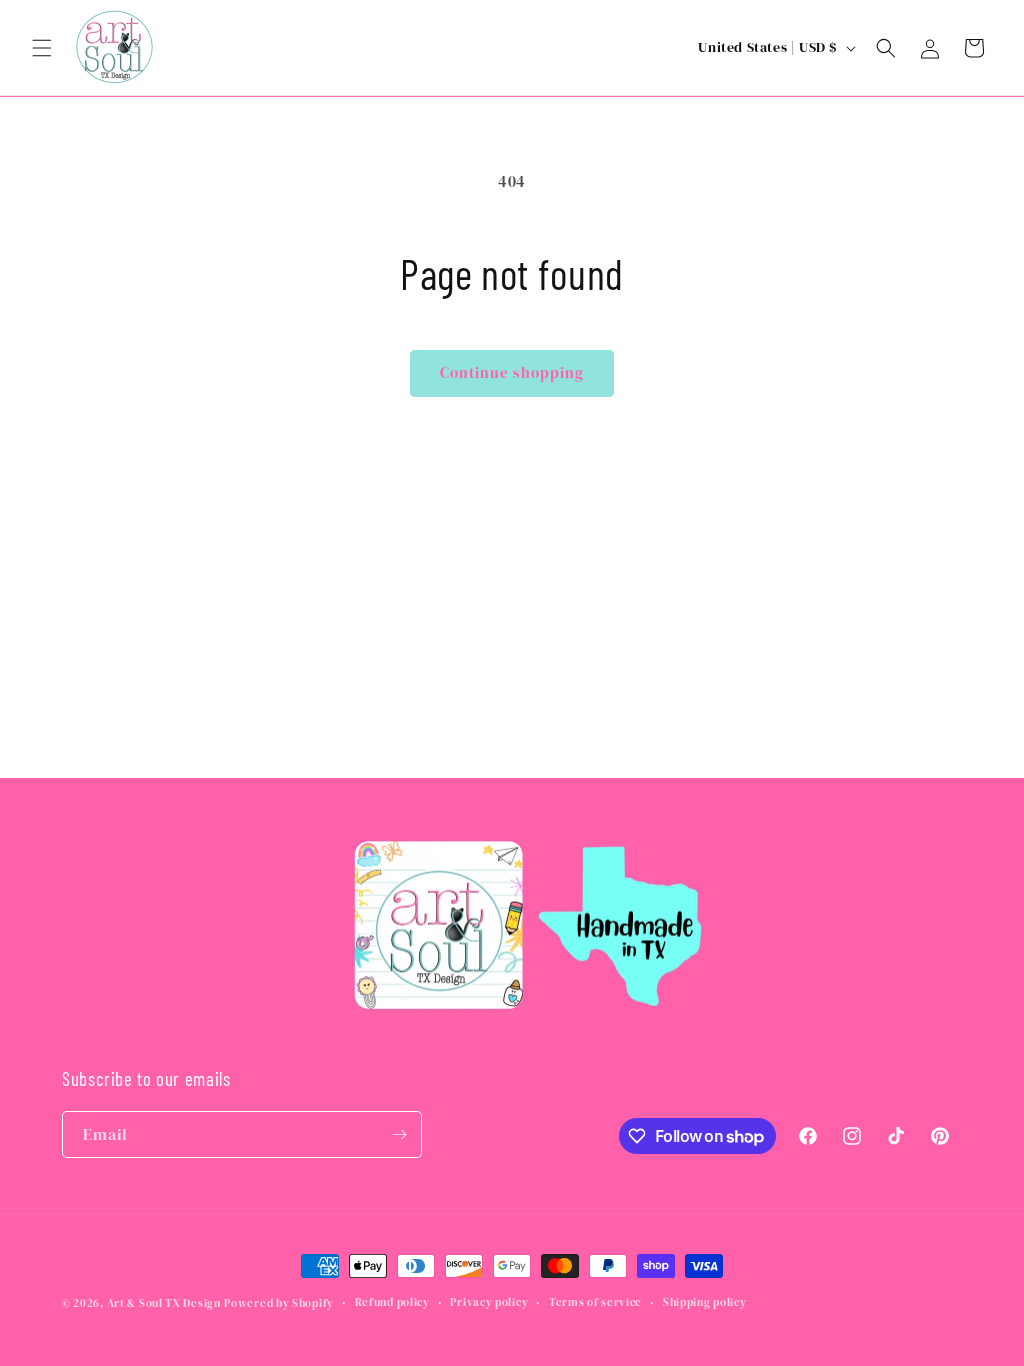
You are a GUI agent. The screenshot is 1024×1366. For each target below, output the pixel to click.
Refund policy (392, 1302)
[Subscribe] (399, 1134)
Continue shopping (512, 372)
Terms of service (595, 1302)
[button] (42, 48)
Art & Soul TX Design (164, 1303)
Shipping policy (705, 1302)
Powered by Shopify (279, 1303)
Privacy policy (489, 1302)
